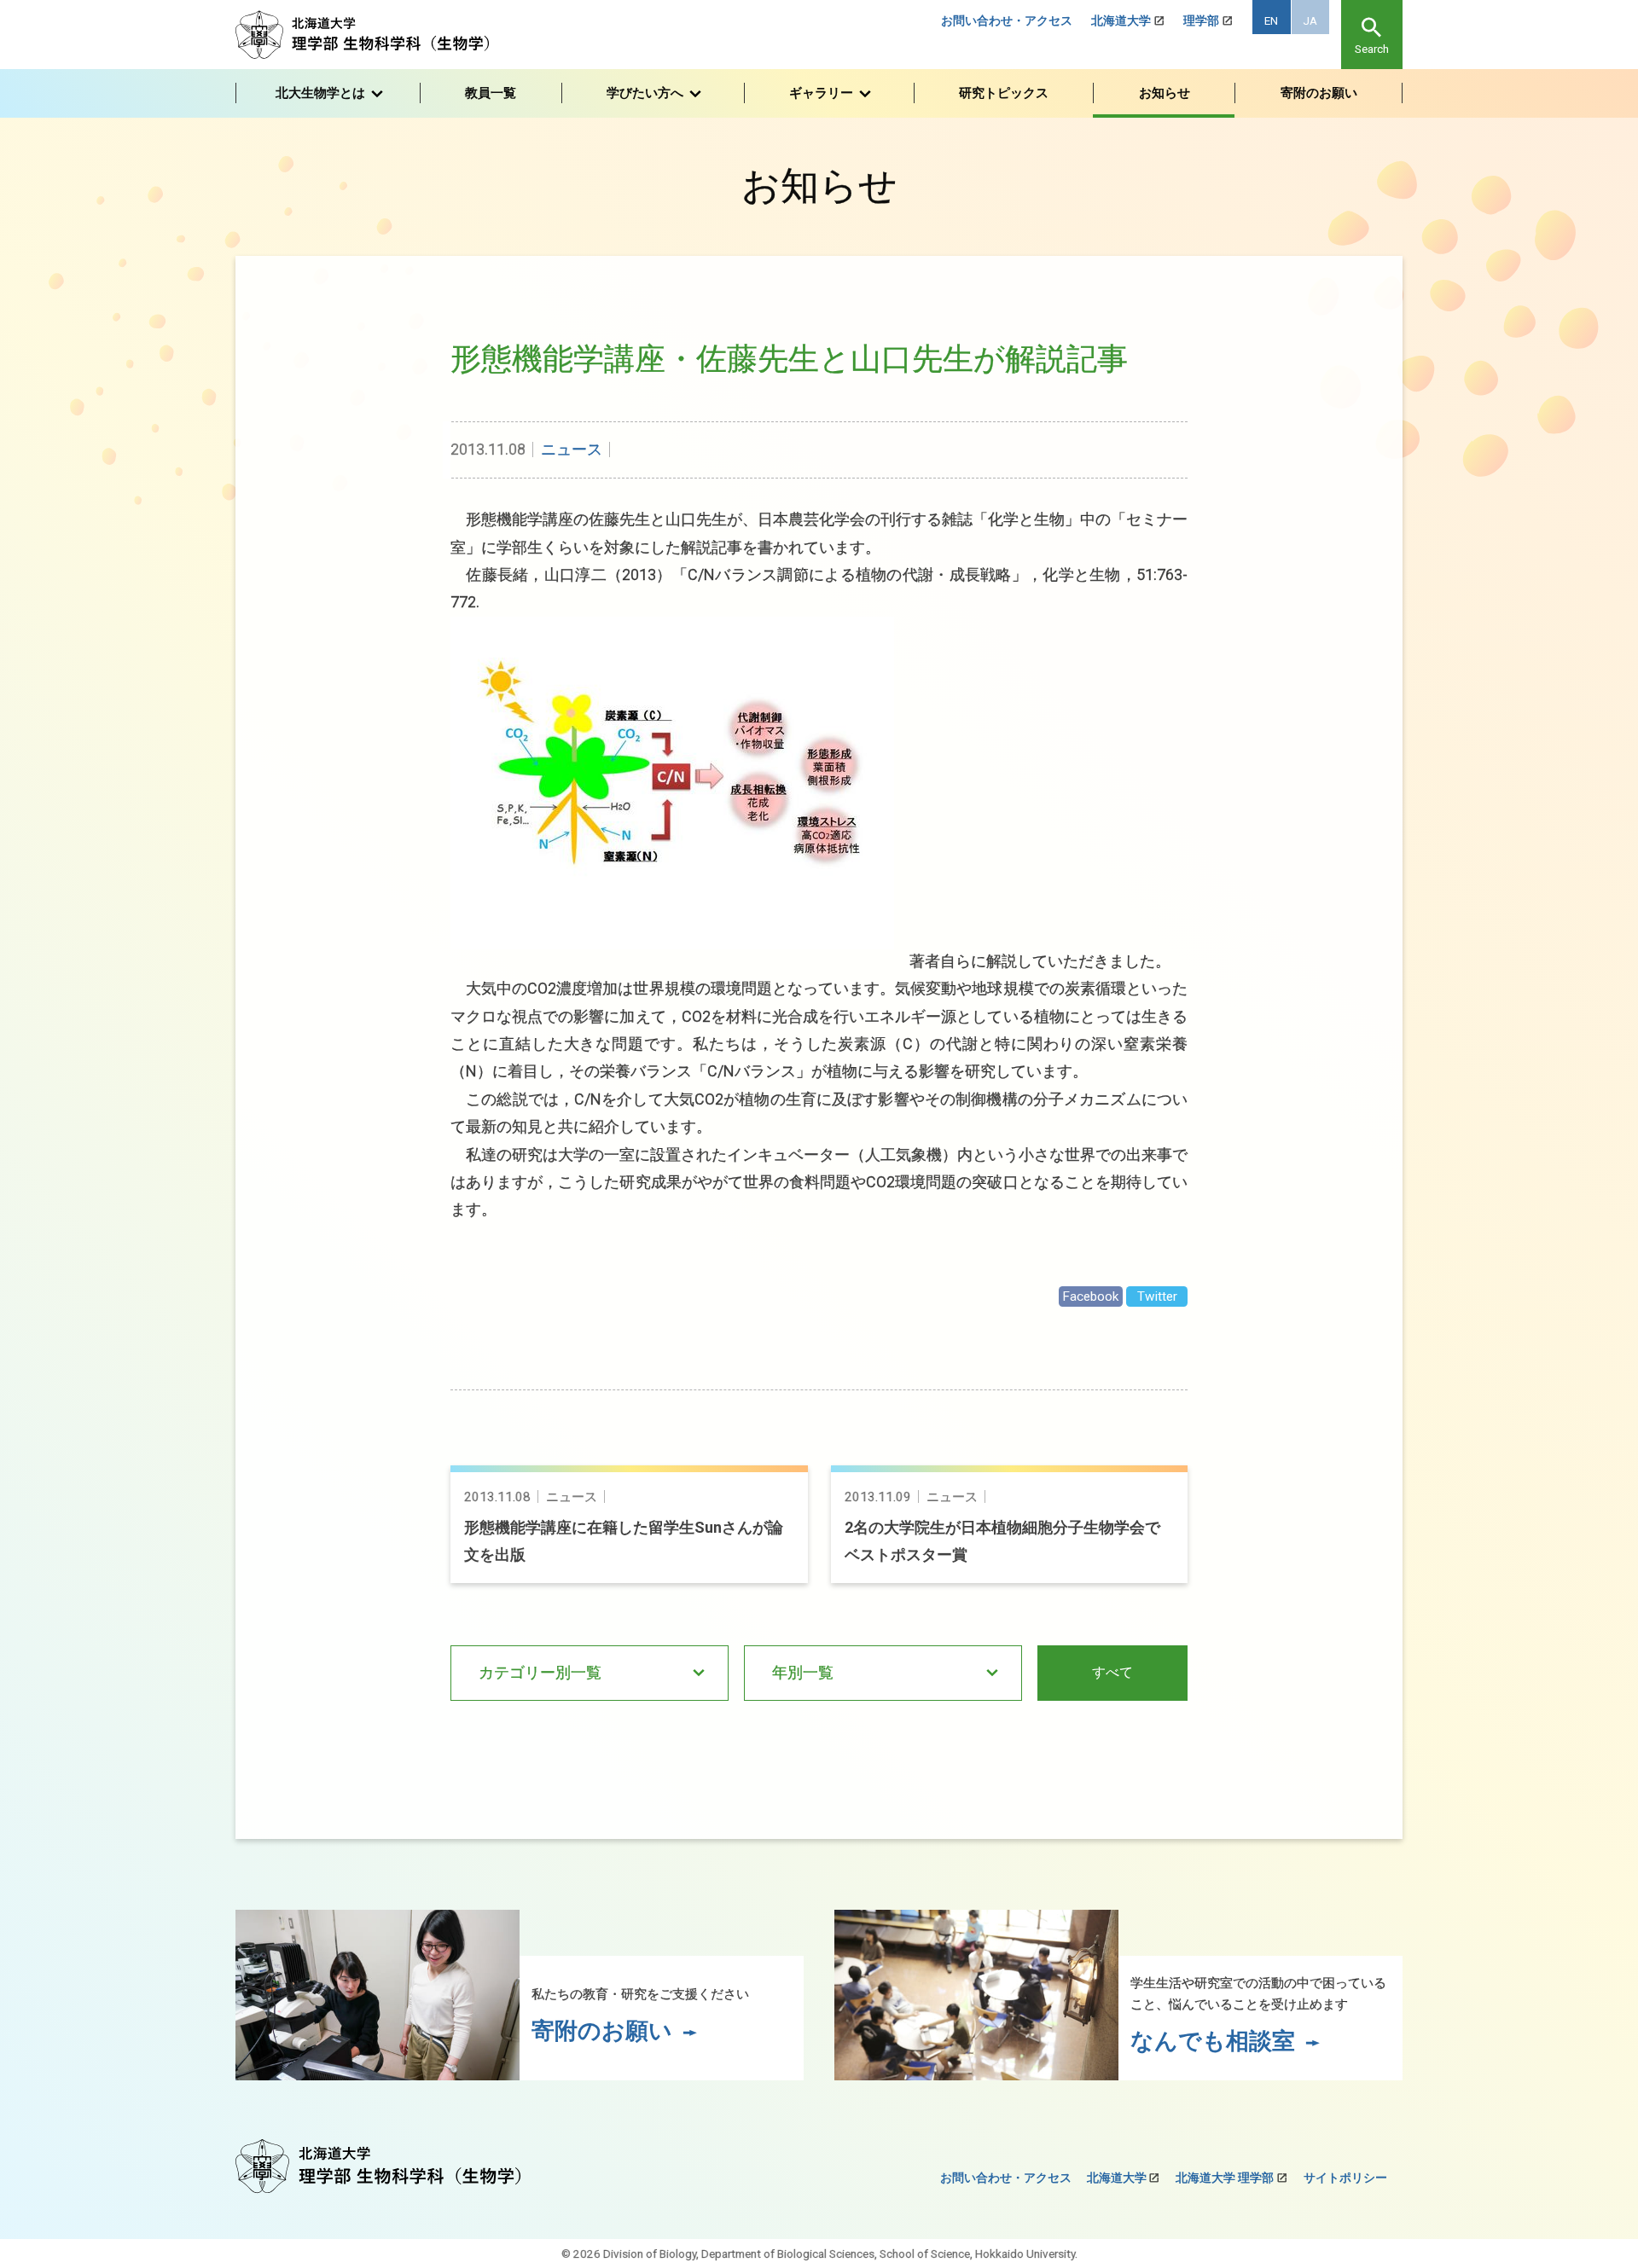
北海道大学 (1121, 20)
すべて (1112, 1672)
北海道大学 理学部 (1225, 2178)
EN (1271, 20)
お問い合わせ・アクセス (1007, 20)
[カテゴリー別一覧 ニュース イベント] (590, 1673)
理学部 (1201, 20)
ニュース (572, 449)
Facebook (1090, 1296)
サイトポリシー (1345, 2178)
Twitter (1157, 1296)
